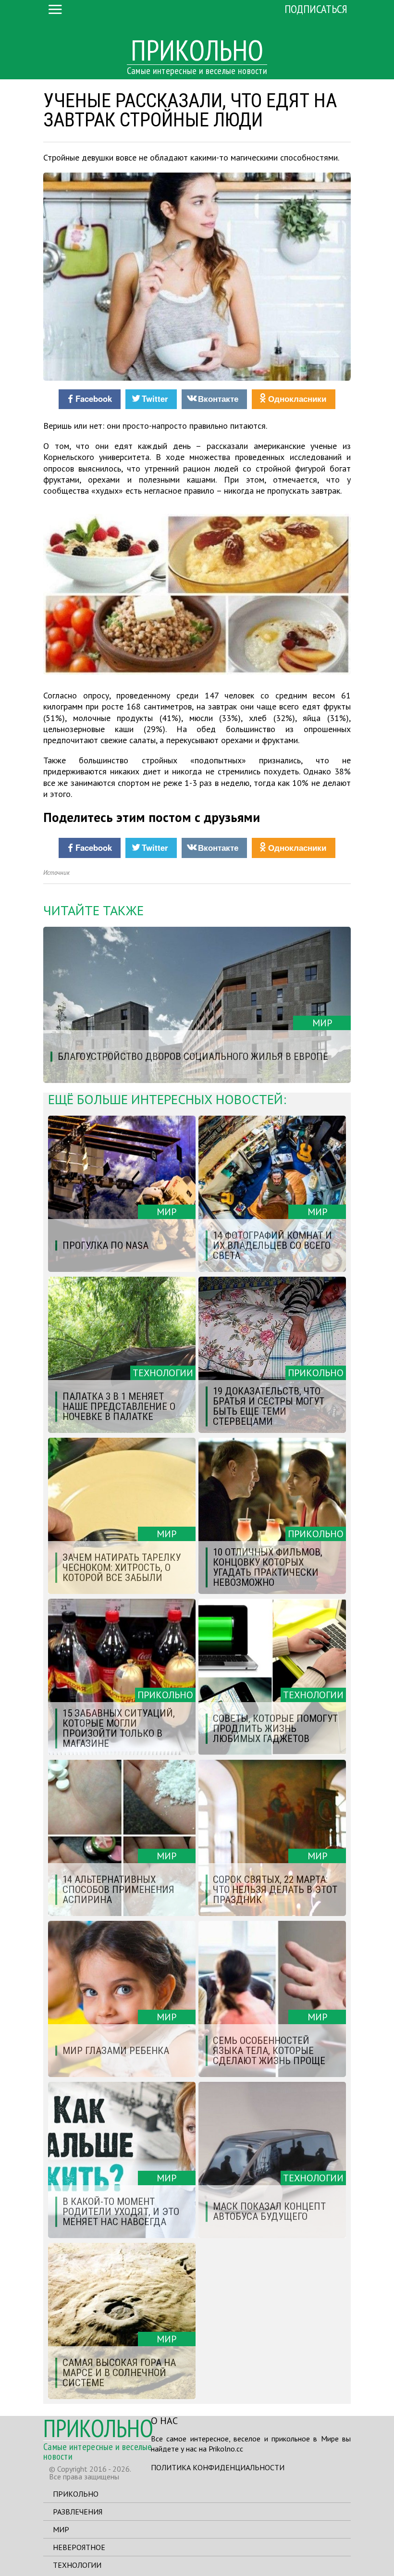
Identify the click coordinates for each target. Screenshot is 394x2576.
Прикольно (76, 2494)
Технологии (77, 2565)
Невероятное (79, 2547)
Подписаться (316, 9)
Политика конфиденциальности (218, 2467)
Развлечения (78, 2512)
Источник (56, 873)
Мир (61, 2529)
